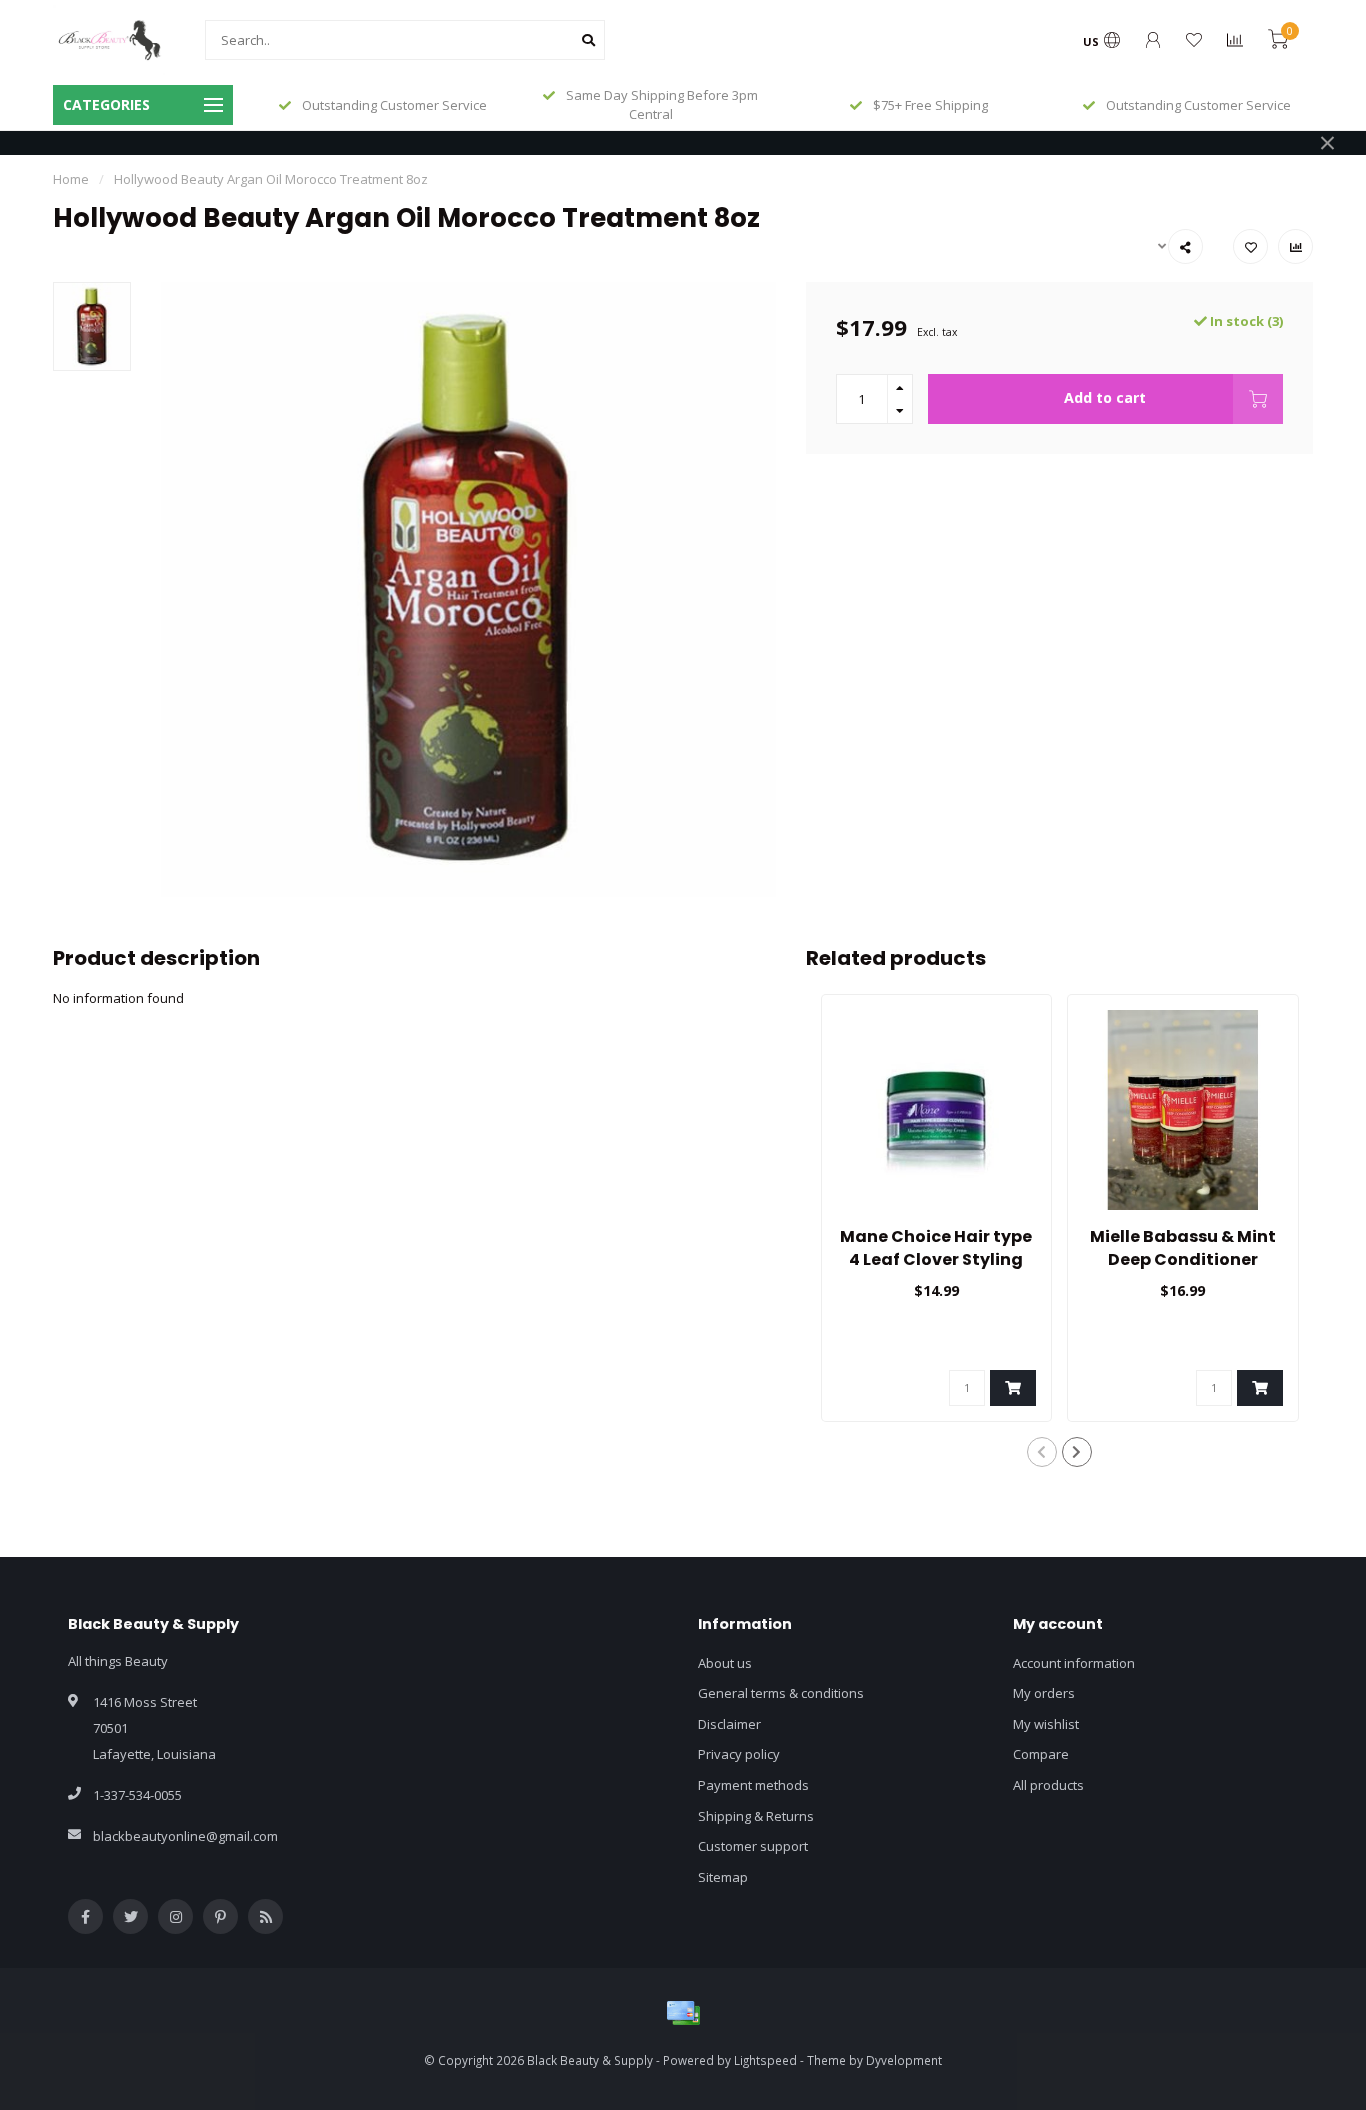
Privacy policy (739, 1754)
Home (71, 179)
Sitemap (723, 1877)
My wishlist (1046, 1724)
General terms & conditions (781, 1693)
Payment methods (753, 1785)
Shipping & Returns (756, 1816)
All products (1048, 1785)
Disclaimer (729, 1724)
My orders (1044, 1693)
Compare (1041, 1754)
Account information (1074, 1663)
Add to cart (1105, 397)
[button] (1042, 1452)
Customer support (753, 1846)
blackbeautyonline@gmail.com (185, 1836)
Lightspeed (765, 2060)
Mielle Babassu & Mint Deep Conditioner (1183, 1248)
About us (725, 1663)
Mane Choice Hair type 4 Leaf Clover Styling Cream (936, 1259)
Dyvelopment (904, 2060)
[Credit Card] (683, 2013)
